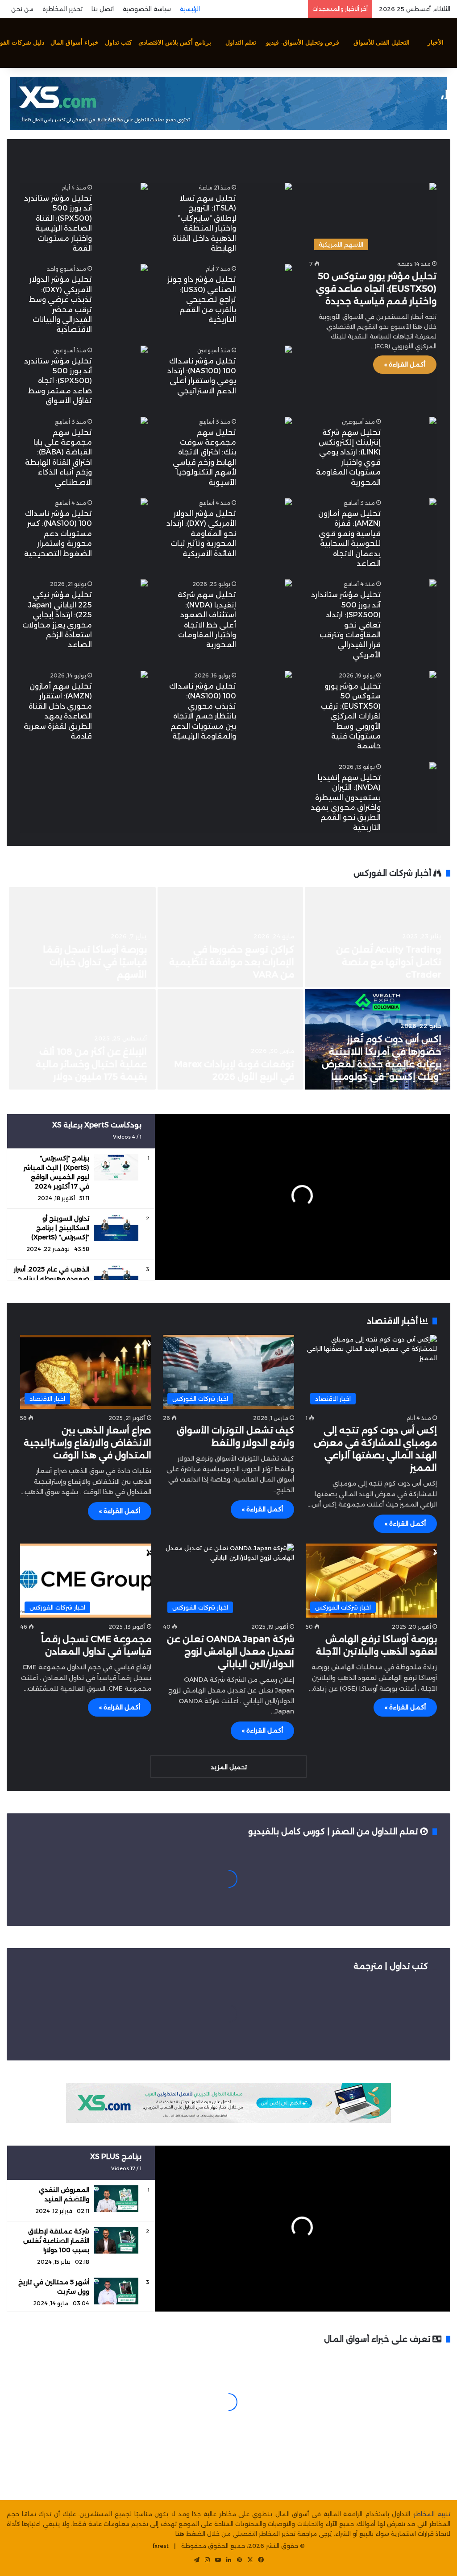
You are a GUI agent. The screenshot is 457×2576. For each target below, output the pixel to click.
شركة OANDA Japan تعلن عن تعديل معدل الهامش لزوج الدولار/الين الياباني (231, 1651)
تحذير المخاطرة (62, 9)
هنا (180, 2534)
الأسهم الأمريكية (410, 154)
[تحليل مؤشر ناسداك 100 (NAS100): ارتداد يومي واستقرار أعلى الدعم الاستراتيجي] (288, 350)
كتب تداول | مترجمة (391, 1966)
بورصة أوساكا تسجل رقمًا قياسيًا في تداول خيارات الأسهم (95, 962)
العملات (260, 154)
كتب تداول (118, 43)
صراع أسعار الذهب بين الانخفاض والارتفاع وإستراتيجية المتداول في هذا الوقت (87, 1443)
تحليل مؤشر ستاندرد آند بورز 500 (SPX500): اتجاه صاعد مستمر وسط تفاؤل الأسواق (58, 381)
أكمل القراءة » (405, 364)
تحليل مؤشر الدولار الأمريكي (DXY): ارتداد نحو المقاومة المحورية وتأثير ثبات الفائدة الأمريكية (201, 534)
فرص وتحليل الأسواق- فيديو (303, 43)
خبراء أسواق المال (75, 43)
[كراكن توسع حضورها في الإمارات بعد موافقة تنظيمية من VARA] (230, 937)
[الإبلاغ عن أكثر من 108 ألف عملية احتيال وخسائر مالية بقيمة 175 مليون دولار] (82, 1039)
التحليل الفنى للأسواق (382, 43)
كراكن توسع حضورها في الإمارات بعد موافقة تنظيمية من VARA (232, 962)
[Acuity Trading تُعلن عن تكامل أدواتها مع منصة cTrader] (378, 937)
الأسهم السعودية (329, 154)
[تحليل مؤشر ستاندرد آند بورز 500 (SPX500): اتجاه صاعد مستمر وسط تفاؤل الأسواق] (144, 350)
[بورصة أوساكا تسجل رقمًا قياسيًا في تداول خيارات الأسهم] (82, 937)
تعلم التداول (241, 43)
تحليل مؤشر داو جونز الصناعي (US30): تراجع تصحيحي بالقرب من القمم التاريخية (202, 299)
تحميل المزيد (229, 1767)
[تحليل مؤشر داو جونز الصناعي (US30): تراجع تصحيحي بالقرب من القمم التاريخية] (288, 269)
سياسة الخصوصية (147, 9)
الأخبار (436, 43)
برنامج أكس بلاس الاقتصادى (175, 43)
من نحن (22, 9)
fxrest (161, 2546)
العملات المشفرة (192, 154)
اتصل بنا (103, 9)
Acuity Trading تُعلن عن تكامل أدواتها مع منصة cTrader (389, 962)
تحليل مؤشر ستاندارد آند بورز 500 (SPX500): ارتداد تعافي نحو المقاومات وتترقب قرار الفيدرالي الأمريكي (346, 625)
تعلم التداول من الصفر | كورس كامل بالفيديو (334, 1832)
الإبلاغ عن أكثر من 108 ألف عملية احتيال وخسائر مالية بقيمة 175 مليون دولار (91, 1064)
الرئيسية (190, 9)
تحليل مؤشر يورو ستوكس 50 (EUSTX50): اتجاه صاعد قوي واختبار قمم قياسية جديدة (376, 289)
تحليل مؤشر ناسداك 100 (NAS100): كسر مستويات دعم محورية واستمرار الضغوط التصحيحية (58, 534)
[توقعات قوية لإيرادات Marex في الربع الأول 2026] (230, 1039)
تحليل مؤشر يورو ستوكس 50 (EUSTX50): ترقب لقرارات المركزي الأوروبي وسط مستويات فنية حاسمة (351, 716)
